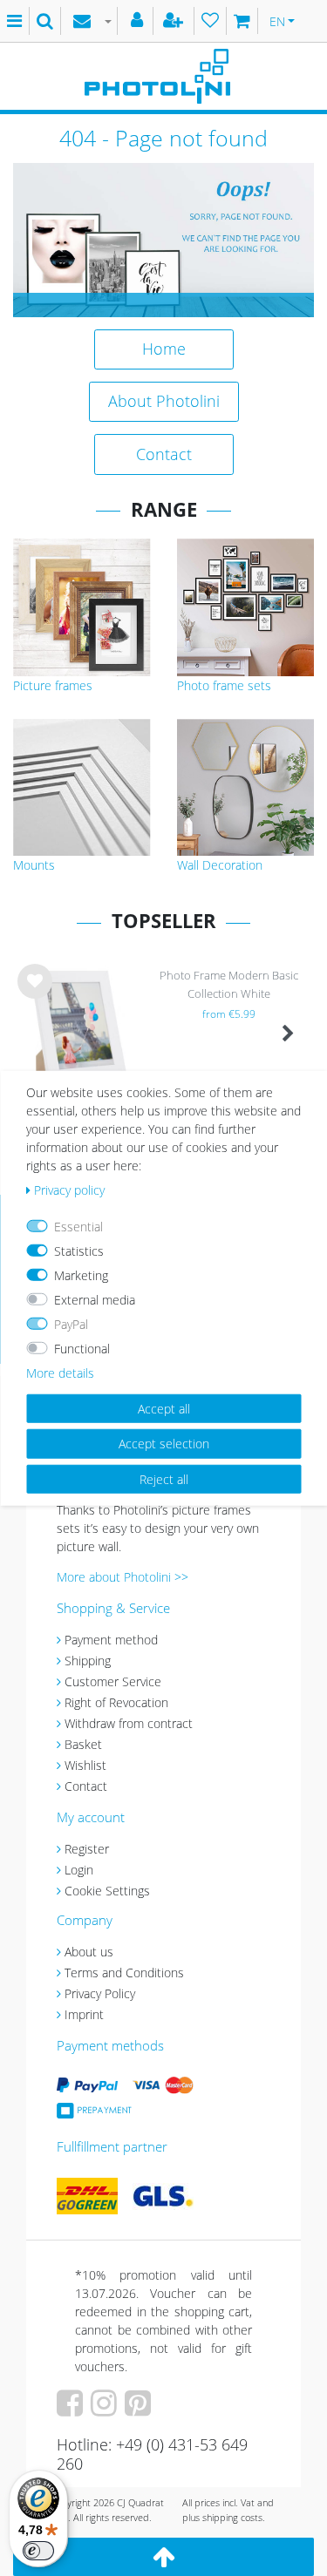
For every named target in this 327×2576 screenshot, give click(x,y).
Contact (164, 454)
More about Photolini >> (123, 1577)
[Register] (175, 21)
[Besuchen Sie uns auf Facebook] (72, 2409)
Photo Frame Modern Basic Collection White (229, 984)
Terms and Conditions (124, 1973)
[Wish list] (211, 21)
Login (79, 1870)
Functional (82, 1348)
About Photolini (164, 401)
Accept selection (164, 1444)
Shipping (88, 1661)
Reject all (164, 1478)
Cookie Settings (107, 1891)
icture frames (56, 685)
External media (95, 1299)
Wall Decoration (220, 865)
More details (60, 1372)
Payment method (111, 1640)
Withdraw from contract (129, 1723)
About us (89, 1952)
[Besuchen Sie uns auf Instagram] (106, 2409)
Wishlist (85, 1765)
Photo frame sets (224, 685)
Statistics (79, 1250)
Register (87, 1849)
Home (164, 349)
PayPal (71, 1323)
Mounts (34, 865)
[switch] (38, 2551)
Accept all (164, 1408)
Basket (83, 1744)
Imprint (84, 2014)
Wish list (35, 995)
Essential (78, 1226)
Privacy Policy (100, 1993)
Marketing (81, 1274)
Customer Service (113, 1681)
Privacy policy (69, 1189)
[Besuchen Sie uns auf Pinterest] (140, 2409)
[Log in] (139, 21)
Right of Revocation (116, 1702)
